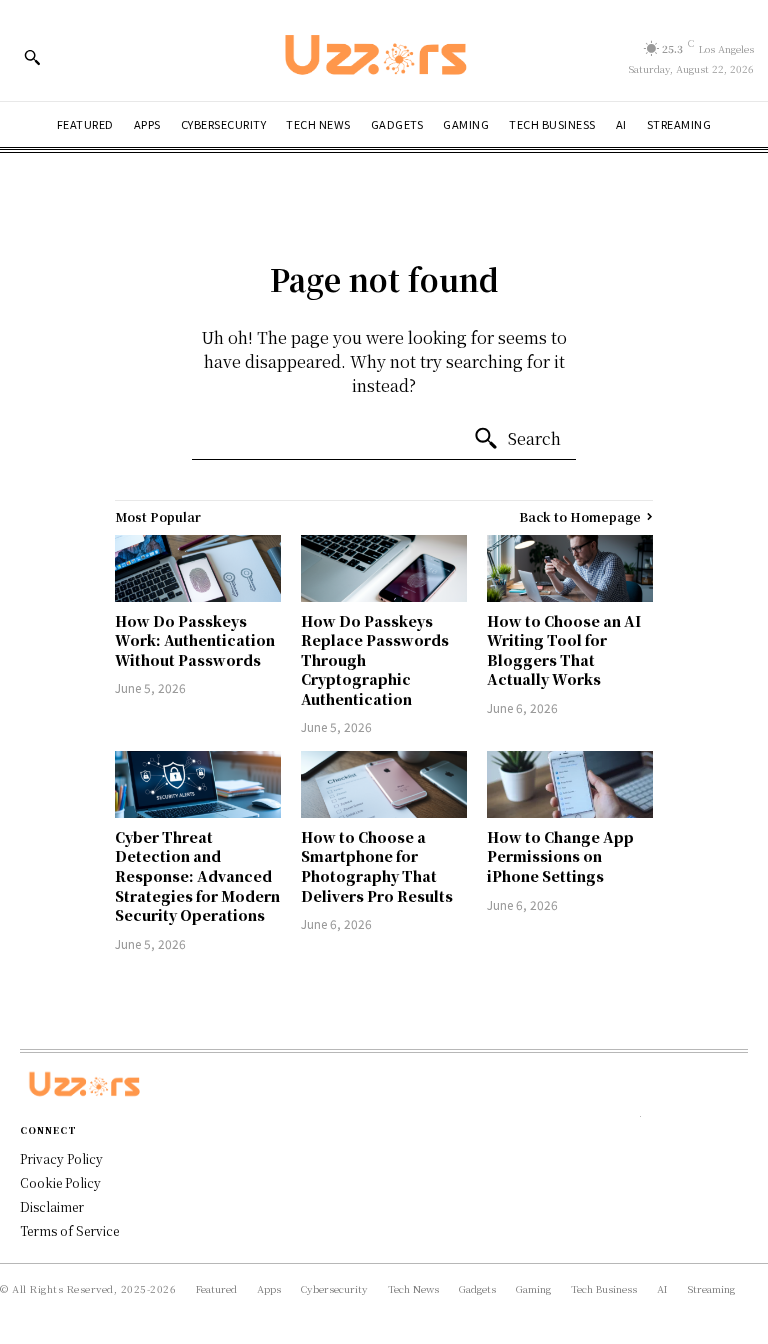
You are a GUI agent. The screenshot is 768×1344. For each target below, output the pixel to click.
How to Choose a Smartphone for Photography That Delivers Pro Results (377, 866)
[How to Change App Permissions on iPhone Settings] (570, 784)
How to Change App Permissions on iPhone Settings (560, 856)
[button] (32, 57)
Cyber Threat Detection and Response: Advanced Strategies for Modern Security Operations (197, 876)
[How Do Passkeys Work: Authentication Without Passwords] (198, 568)
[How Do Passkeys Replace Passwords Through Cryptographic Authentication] (384, 568)
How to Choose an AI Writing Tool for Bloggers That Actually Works (564, 650)
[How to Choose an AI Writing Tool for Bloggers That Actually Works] (570, 568)
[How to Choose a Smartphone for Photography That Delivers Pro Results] (384, 784)
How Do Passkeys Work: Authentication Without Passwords (195, 640)
